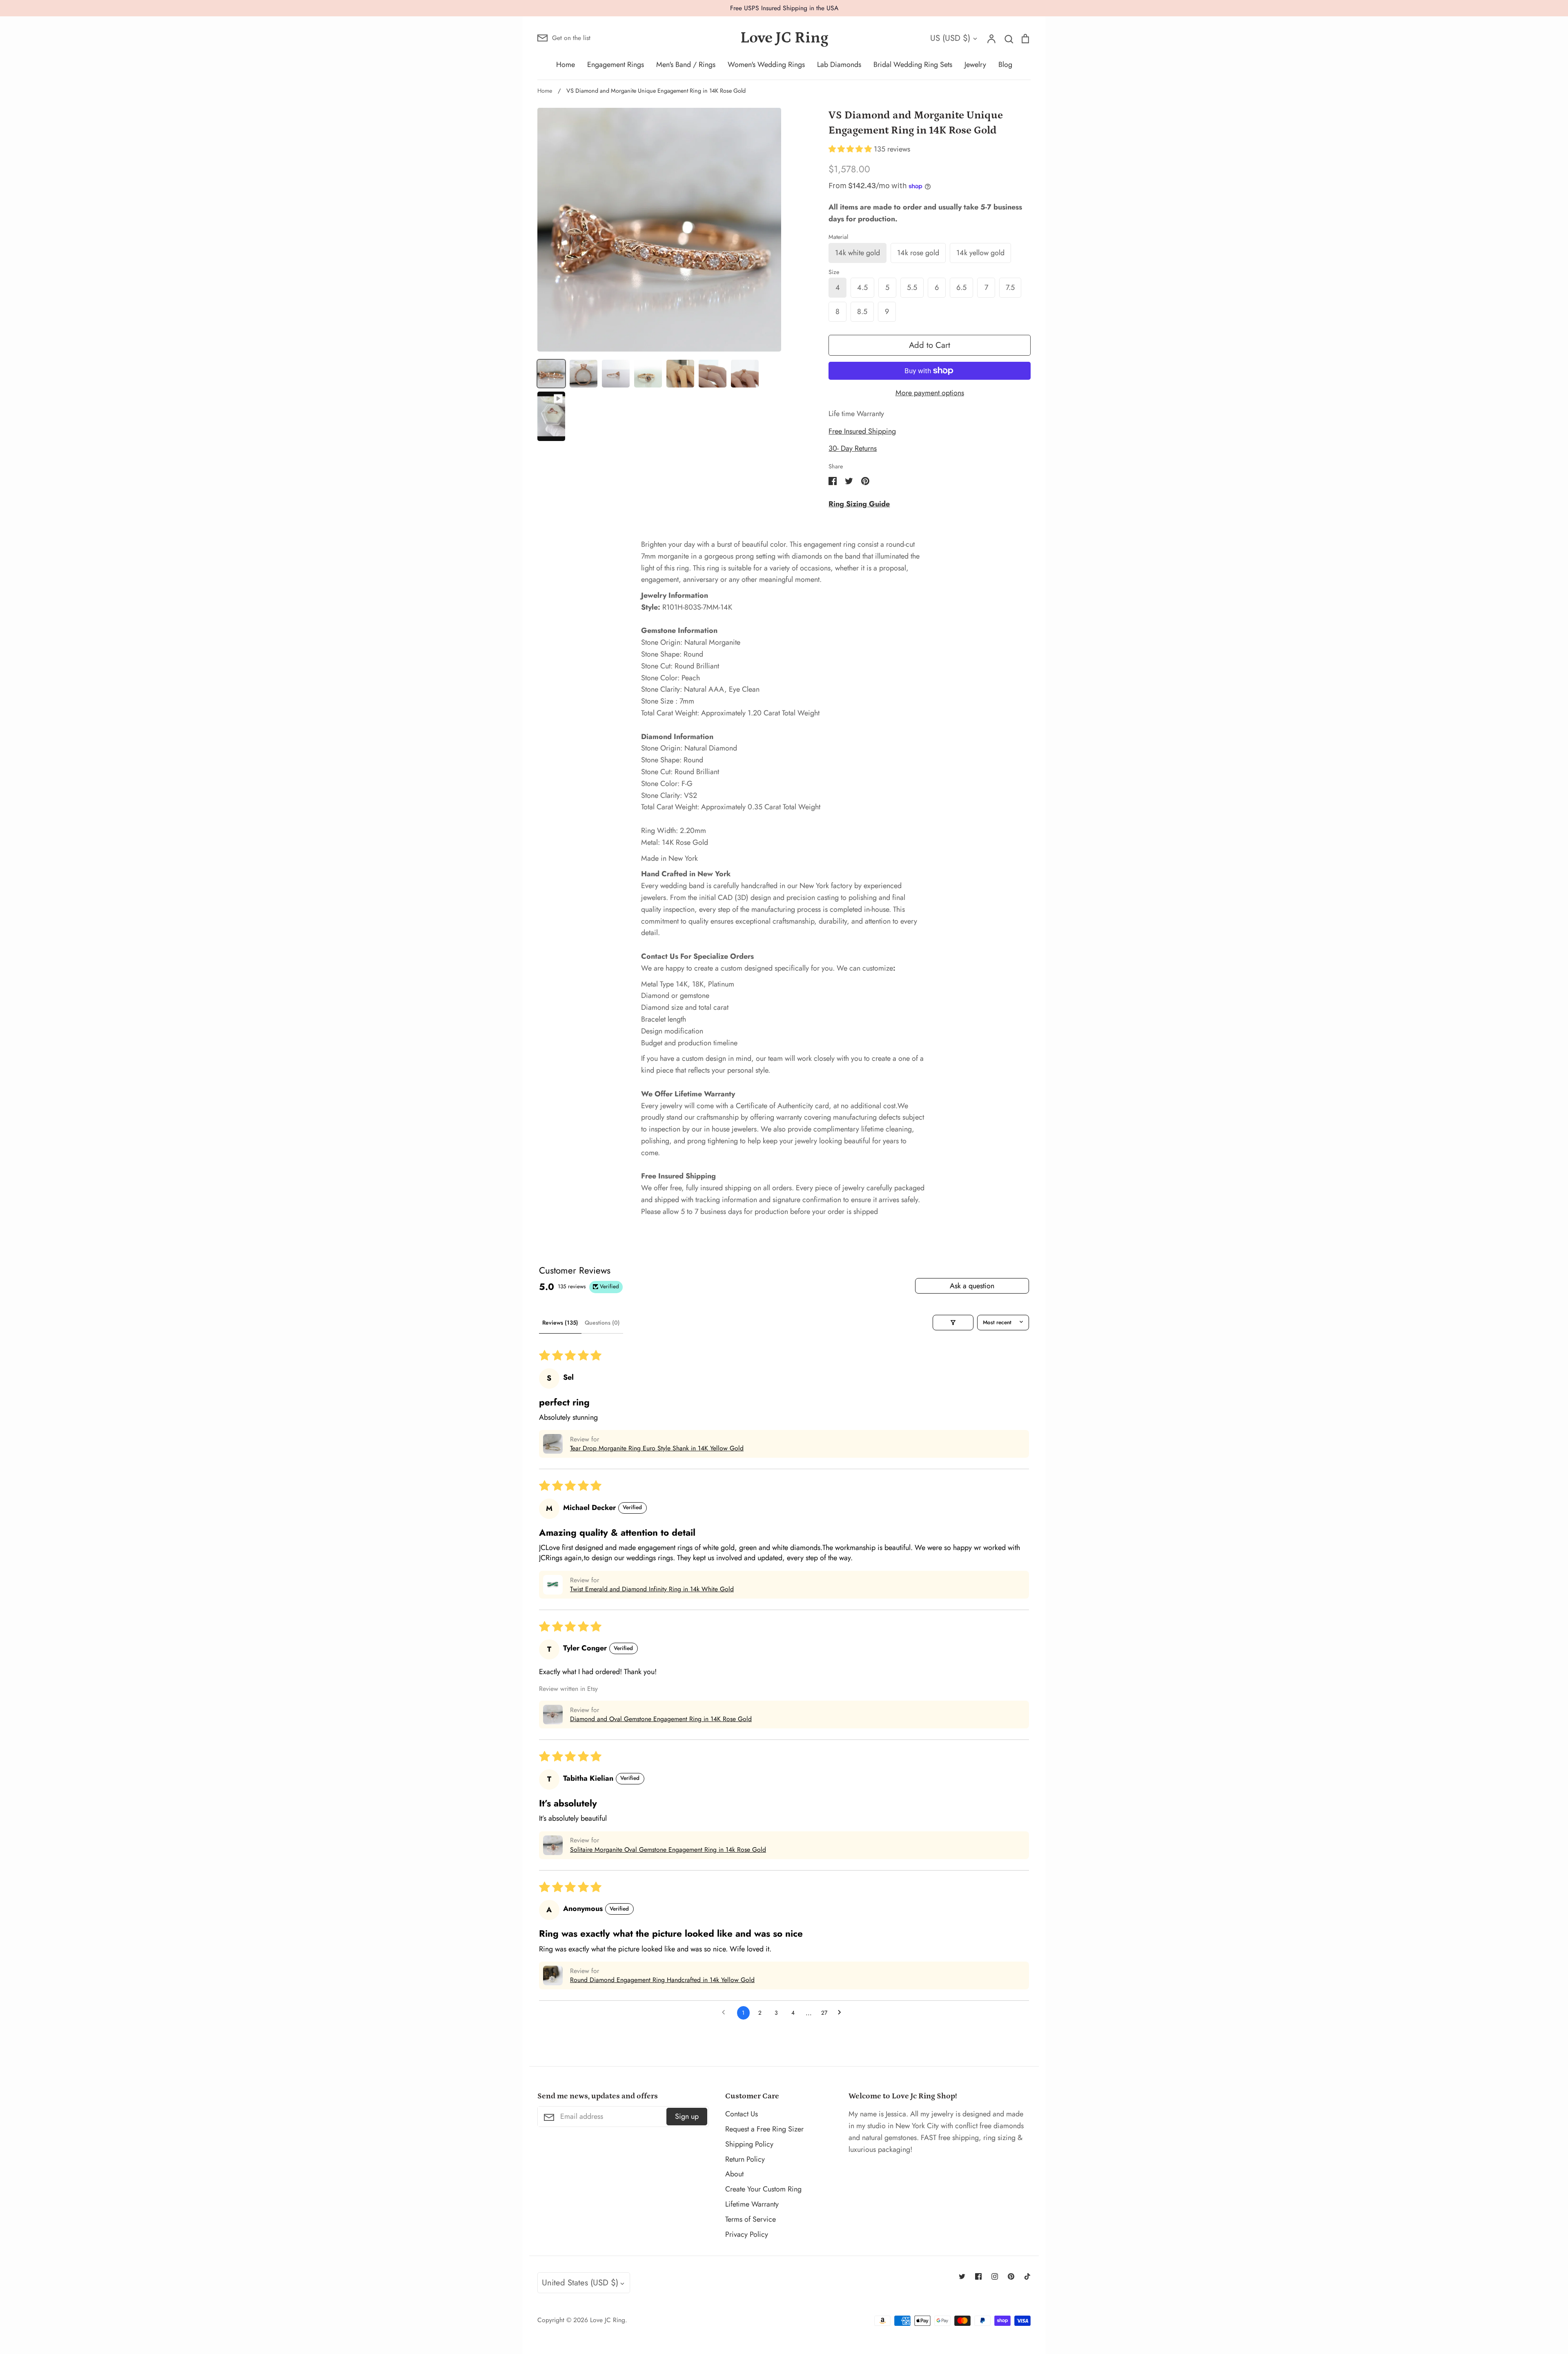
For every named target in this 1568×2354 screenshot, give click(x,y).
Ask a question (972, 1286)
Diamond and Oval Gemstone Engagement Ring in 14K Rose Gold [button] (661, 1719)
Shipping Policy (749, 2144)
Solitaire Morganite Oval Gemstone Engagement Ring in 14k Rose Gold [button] (668, 1850)
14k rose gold (918, 253)
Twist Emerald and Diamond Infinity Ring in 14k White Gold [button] (652, 1589)
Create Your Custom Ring (763, 2189)
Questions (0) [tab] (602, 1323)
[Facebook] (978, 2276)
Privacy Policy (747, 2234)
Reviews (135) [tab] (560, 1323)
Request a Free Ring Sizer (764, 2129)
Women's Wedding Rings (766, 65)
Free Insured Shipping (862, 431)
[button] (851, 149)
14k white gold (857, 253)
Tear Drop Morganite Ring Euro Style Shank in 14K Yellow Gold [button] (657, 1448)
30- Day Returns (853, 448)
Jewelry (975, 65)
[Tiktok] (1027, 2276)
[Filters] (953, 1323)
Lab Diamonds (839, 65)
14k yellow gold (980, 253)
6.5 (961, 287)
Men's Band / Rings (686, 65)
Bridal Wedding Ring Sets (913, 65)
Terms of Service (751, 2219)
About (734, 2174)
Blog (1005, 65)
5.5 (912, 287)
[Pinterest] (1011, 2276)
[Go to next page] (842, 2013)
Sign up (687, 2116)
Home (566, 65)
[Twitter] (962, 2276)
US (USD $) (950, 38)
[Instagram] (995, 2276)
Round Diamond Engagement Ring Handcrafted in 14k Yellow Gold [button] (662, 1980)
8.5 (862, 312)
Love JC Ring (784, 38)
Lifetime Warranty (752, 2204)
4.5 (862, 287)
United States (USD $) (580, 2283)
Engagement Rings (616, 65)
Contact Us (742, 2114)
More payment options (930, 393)
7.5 (1010, 287)
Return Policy (745, 2159)
